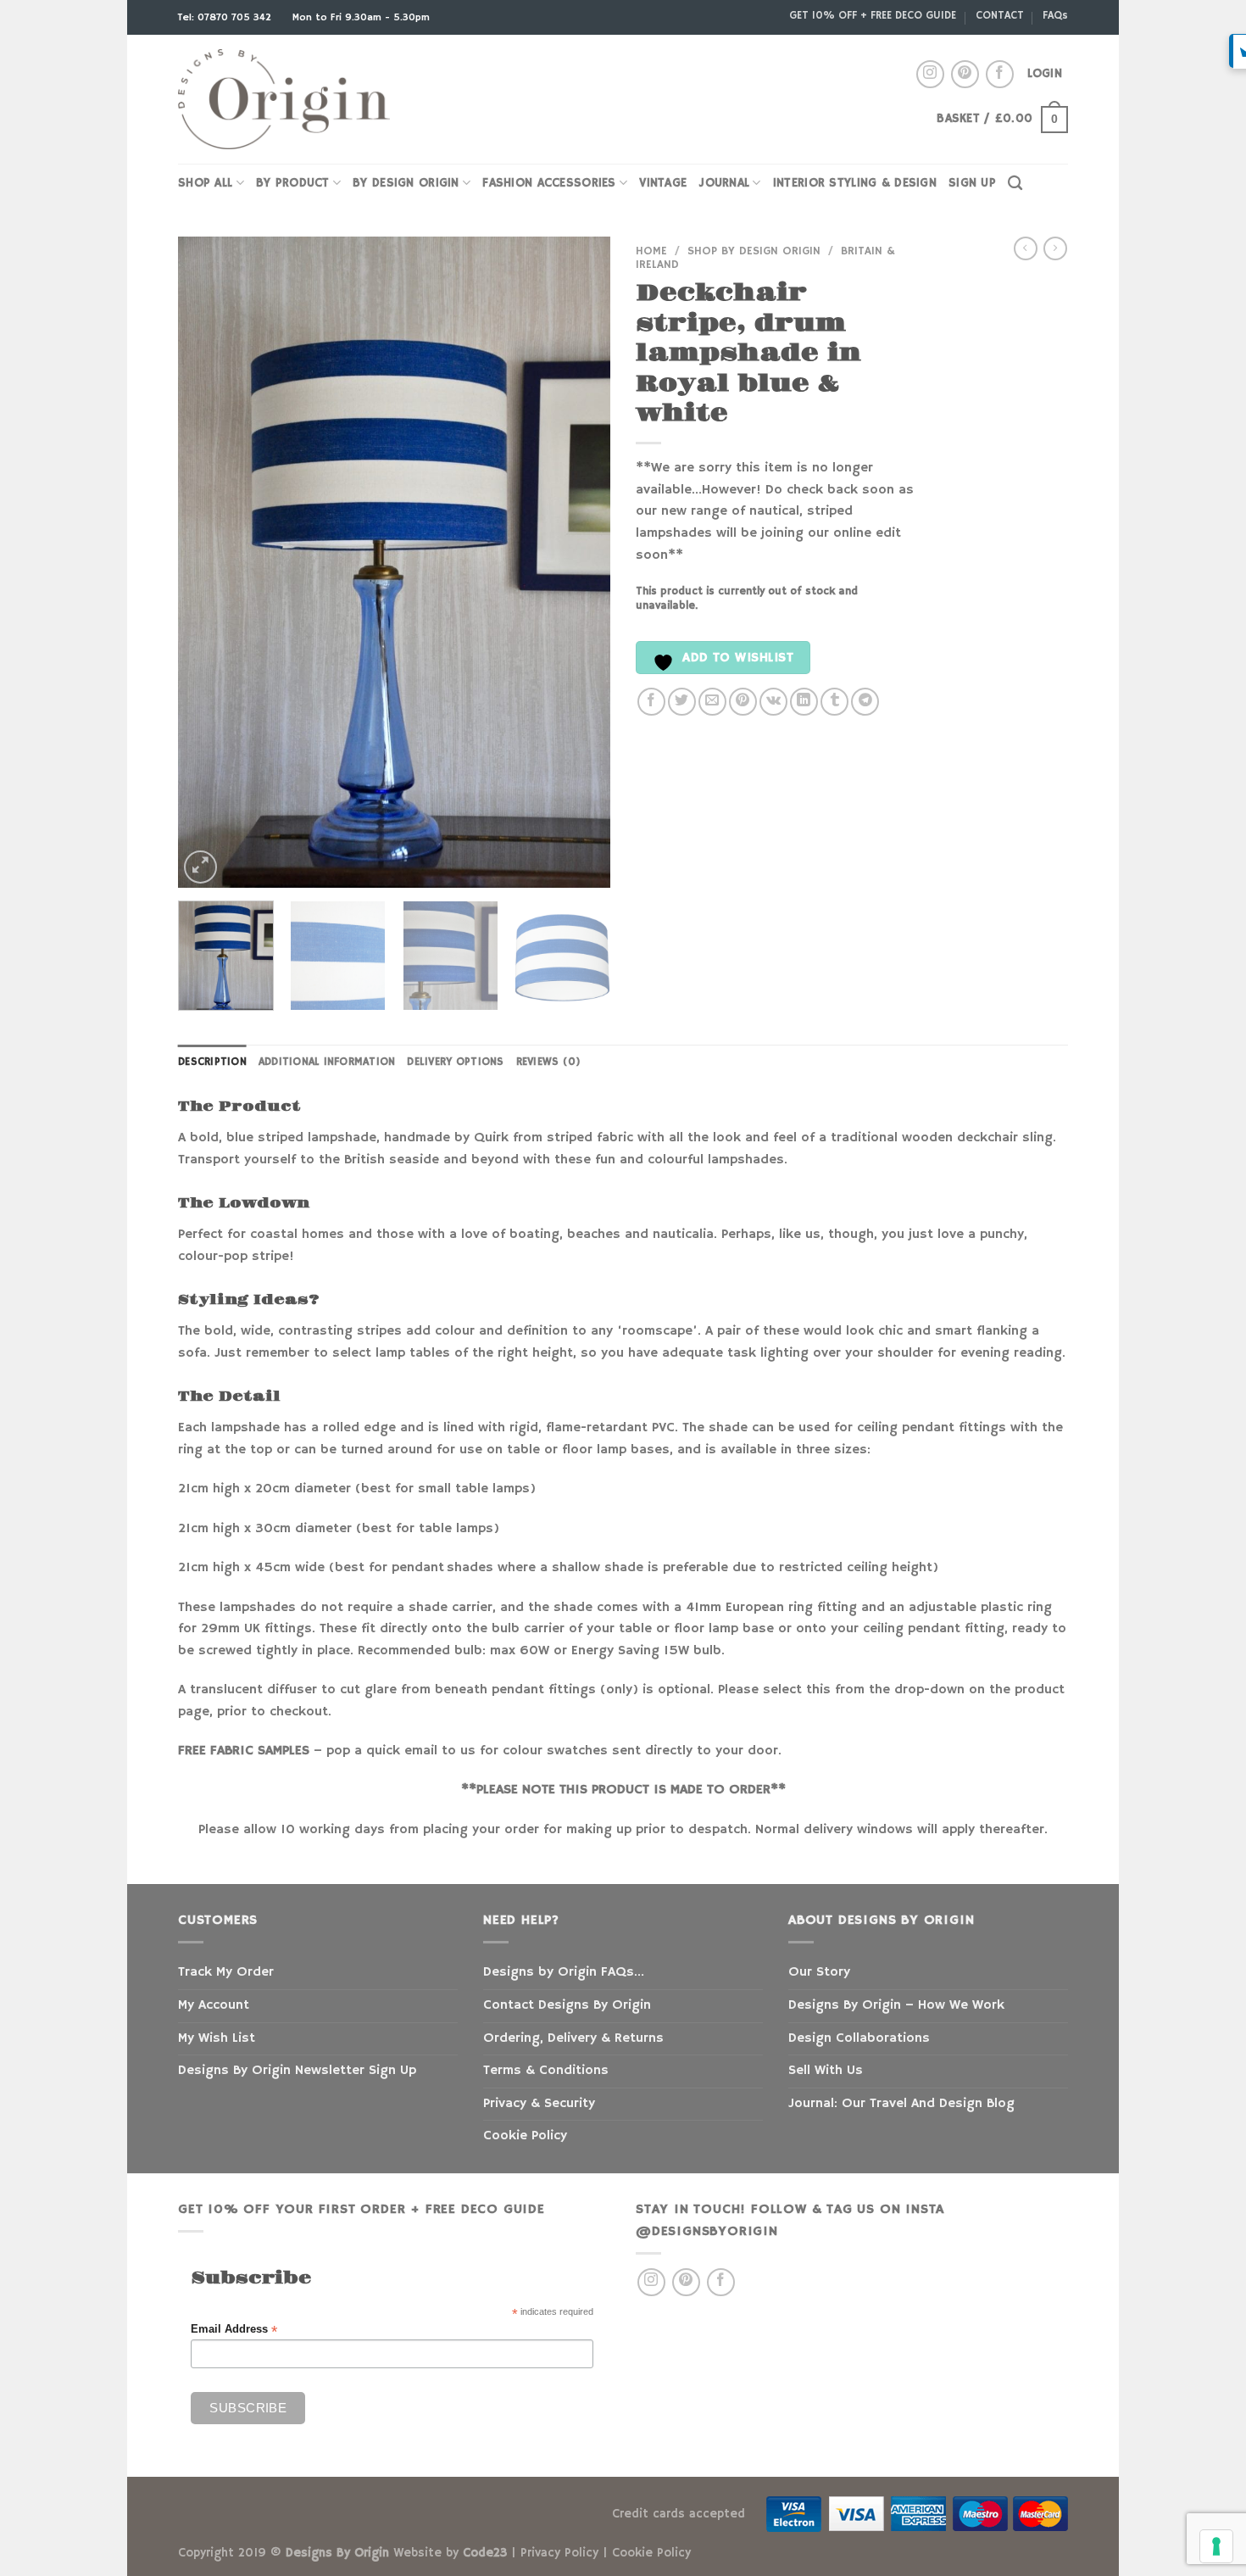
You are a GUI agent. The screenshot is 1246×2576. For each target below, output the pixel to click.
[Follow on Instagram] (930, 74)
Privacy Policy (559, 2553)
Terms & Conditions (546, 2071)
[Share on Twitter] (682, 702)
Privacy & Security (539, 2104)
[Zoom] (200, 867)
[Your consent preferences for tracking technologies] (1216, 2546)
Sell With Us (826, 2071)
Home (651, 251)
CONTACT (1000, 15)
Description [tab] (212, 1062)
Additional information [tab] (327, 1062)
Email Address (234, 2330)
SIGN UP (972, 183)
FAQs (1055, 15)
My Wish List (217, 2038)
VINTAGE (663, 183)
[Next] (581, 562)
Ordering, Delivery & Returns (573, 2038)
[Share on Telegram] (865, 702)
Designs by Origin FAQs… (564, 1972)
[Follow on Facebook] (1000, 74)
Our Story (819, 1972)
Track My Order (226, 1972)
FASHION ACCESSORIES (549, 183)
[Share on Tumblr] (834, 702)
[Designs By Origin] (284, 100)
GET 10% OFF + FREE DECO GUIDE (873, 15)
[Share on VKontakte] (773, 702)
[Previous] (208, 562)
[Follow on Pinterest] (965, 74)
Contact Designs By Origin (567, 2005)
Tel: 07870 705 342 (226, 17)
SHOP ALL (205, 183)
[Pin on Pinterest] (743, 702)
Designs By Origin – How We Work (896, 2005)
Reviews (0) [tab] (549, 1062)
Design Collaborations (859, 2038)
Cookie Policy (525, 2136)
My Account (214, 2005)
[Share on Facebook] (651, 702)
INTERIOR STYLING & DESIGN (855, 183)
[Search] (1015, 184)
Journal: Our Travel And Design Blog (901, 2104)
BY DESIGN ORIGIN (406, 183)
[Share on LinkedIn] (804, 702)
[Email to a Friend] (712, 702)
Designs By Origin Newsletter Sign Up (297, 2071)
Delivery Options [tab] (455, 1062)
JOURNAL (724, 183)
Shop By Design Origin (754, 251)
